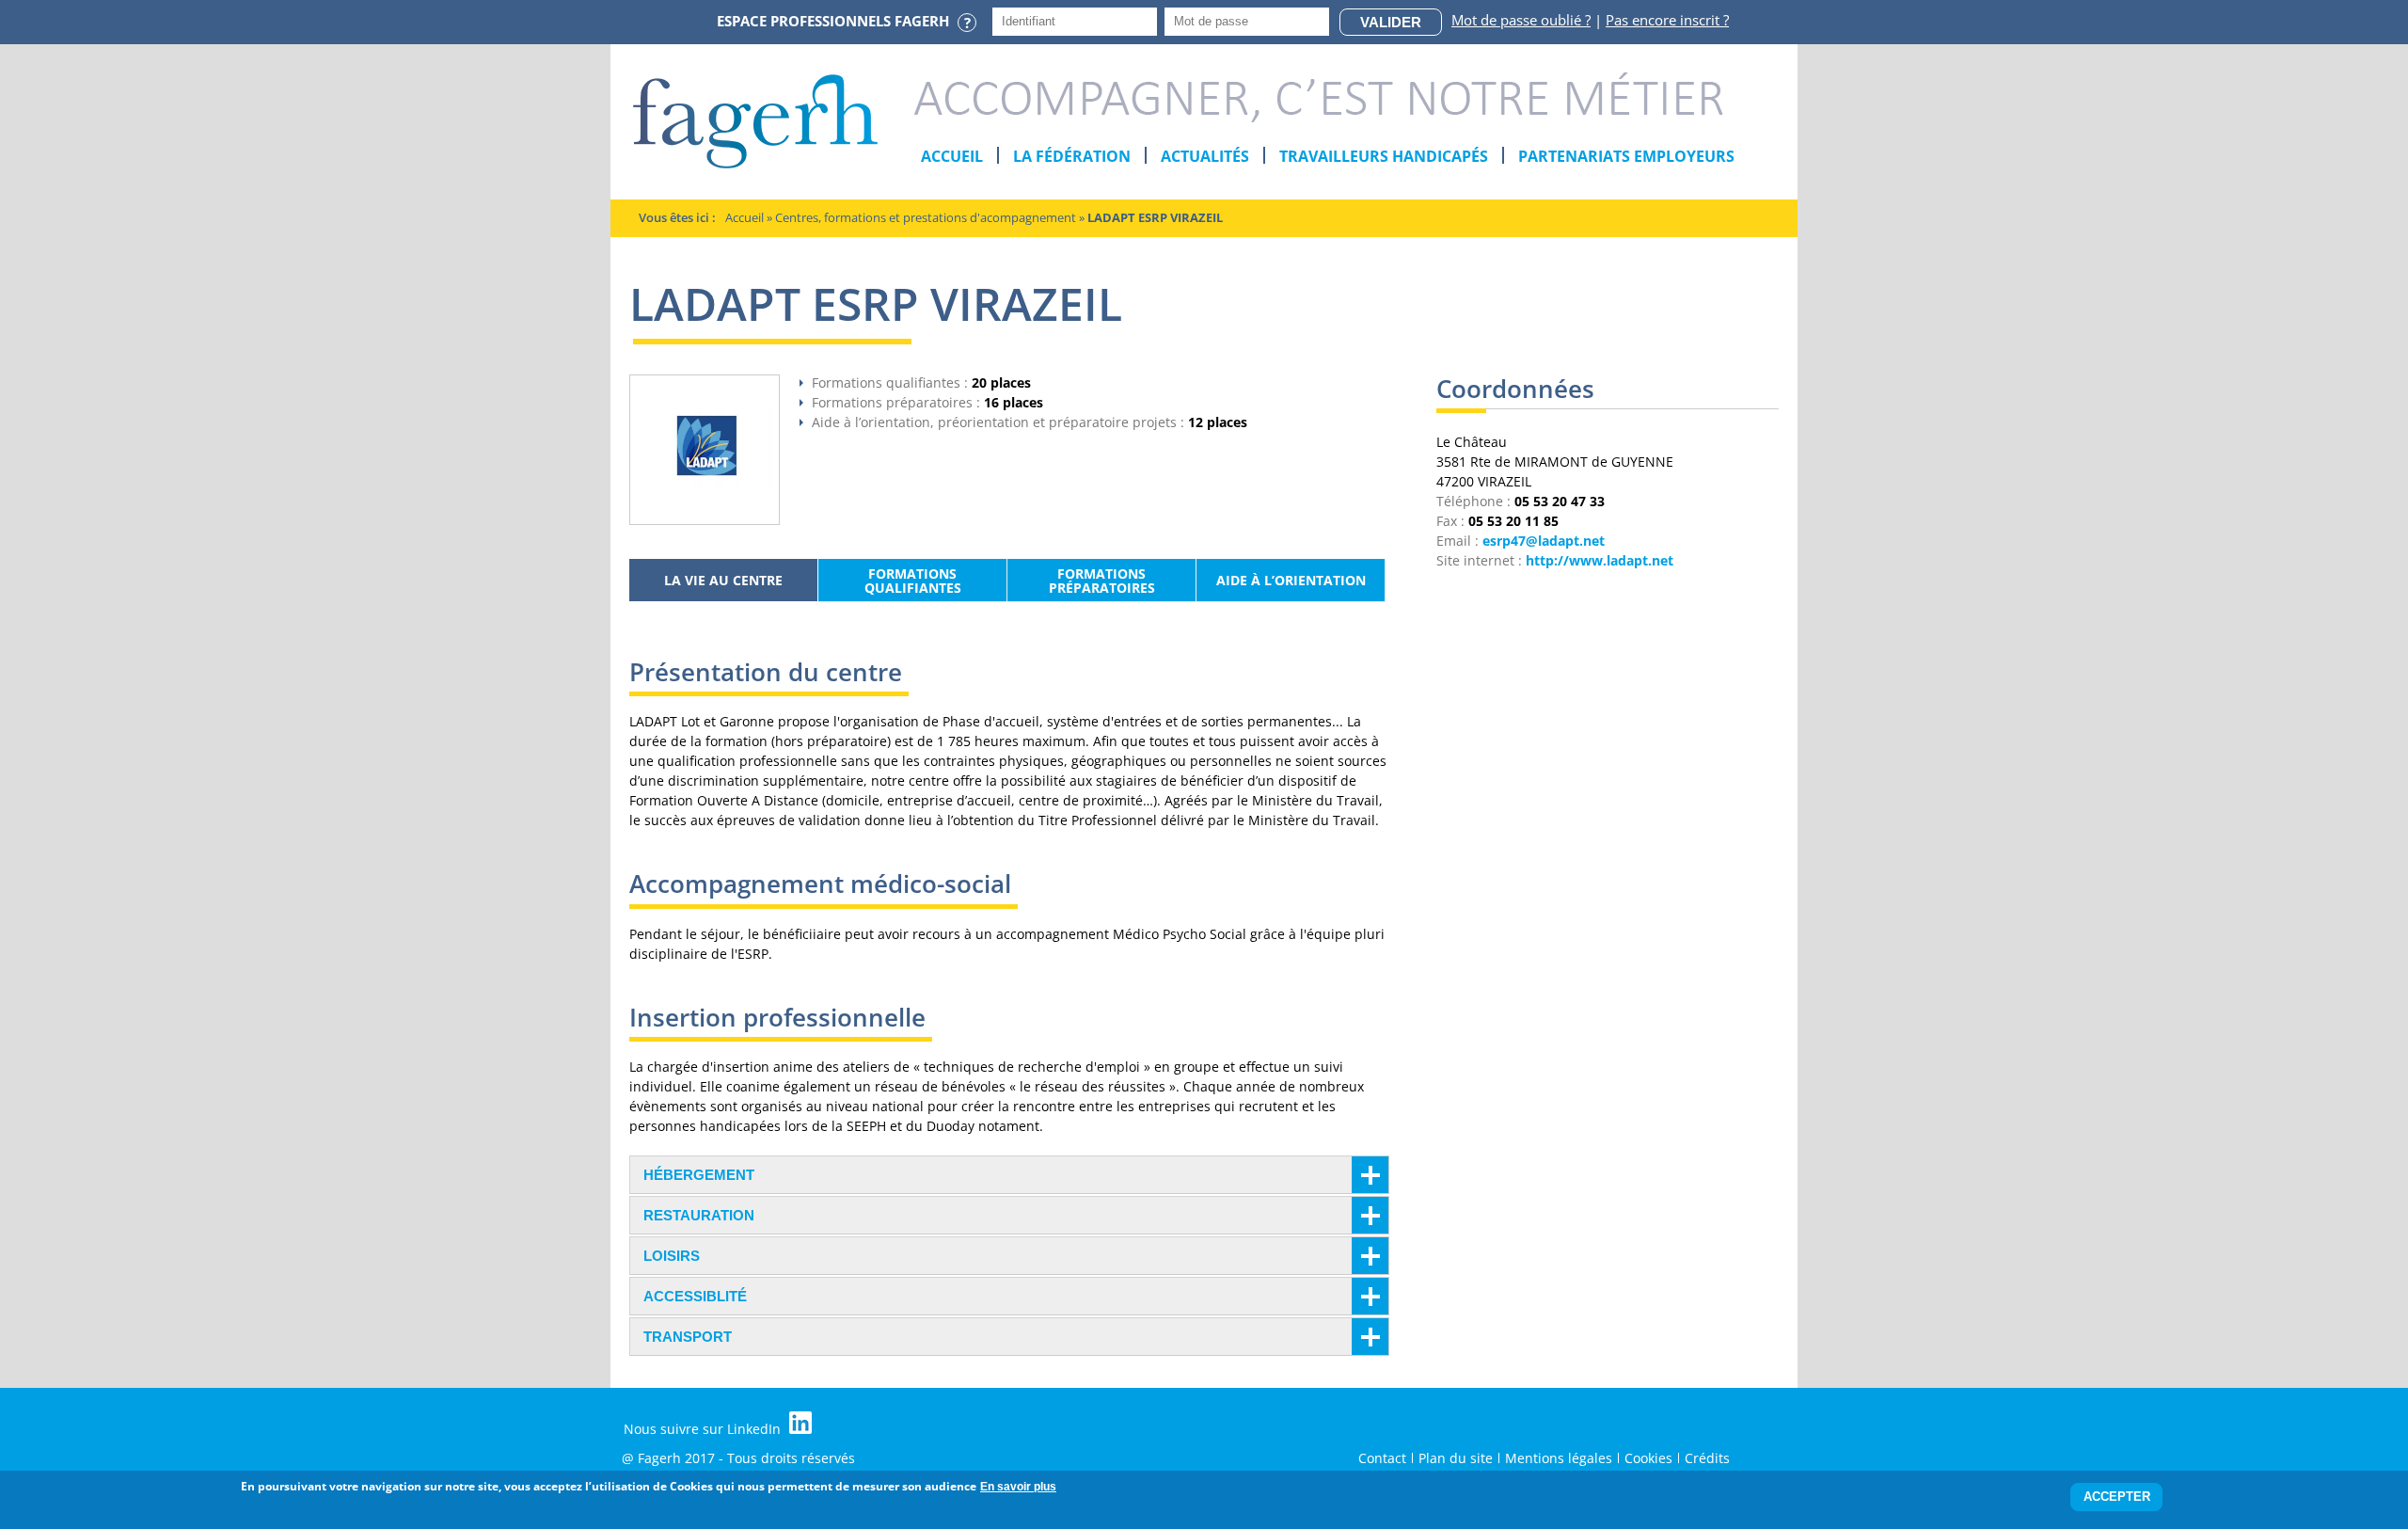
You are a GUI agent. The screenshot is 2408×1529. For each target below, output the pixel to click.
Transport (688, 1337)
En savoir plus (1018, 1487)
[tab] (1009, 1175)
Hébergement (699, 1175)
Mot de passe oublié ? (1521, 20)
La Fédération (1072, 156)
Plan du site (1456, 1458)
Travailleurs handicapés (1384, 156)
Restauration (699, 1215)
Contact (1382, 1458)
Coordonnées (1515, 392)
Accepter (2117, 1497)
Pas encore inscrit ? (1667, 20)
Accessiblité (695, 1296)
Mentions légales (1559, 1458)
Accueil (952, 156)
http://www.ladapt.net (1600, 560)
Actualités (1205, 156)
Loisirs (672, 1256)
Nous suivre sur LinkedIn (704, 1429)
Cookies (1648, 1458)
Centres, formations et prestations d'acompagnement (926, 217)
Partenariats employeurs (1626, 156)
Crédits (1707, 1458)
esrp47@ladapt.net (1544, 541)
